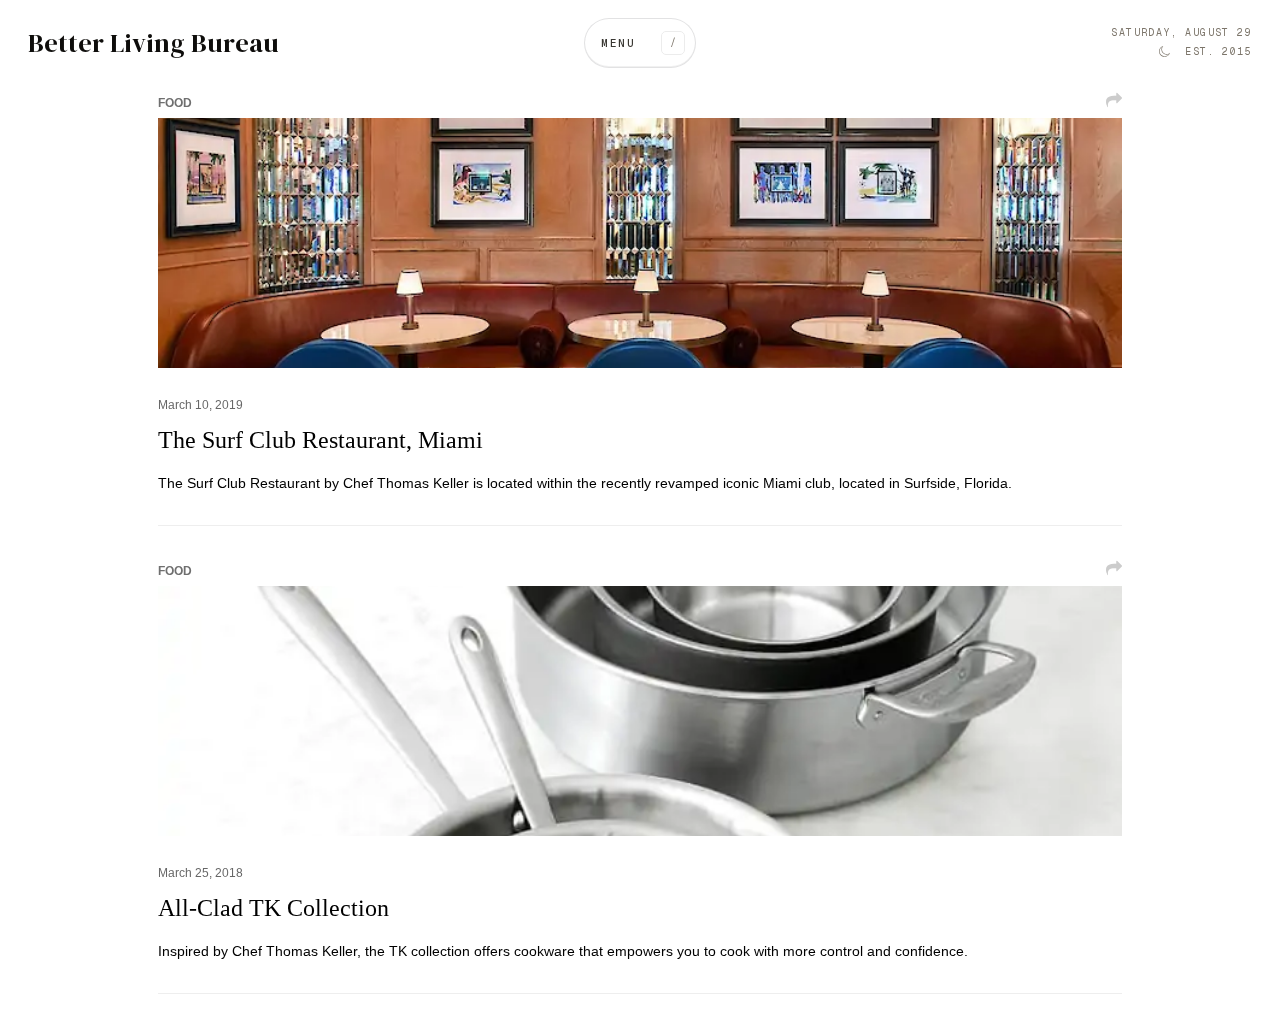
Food (175, 103)
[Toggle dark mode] (1164, 52)
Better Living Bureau (153, 43)
